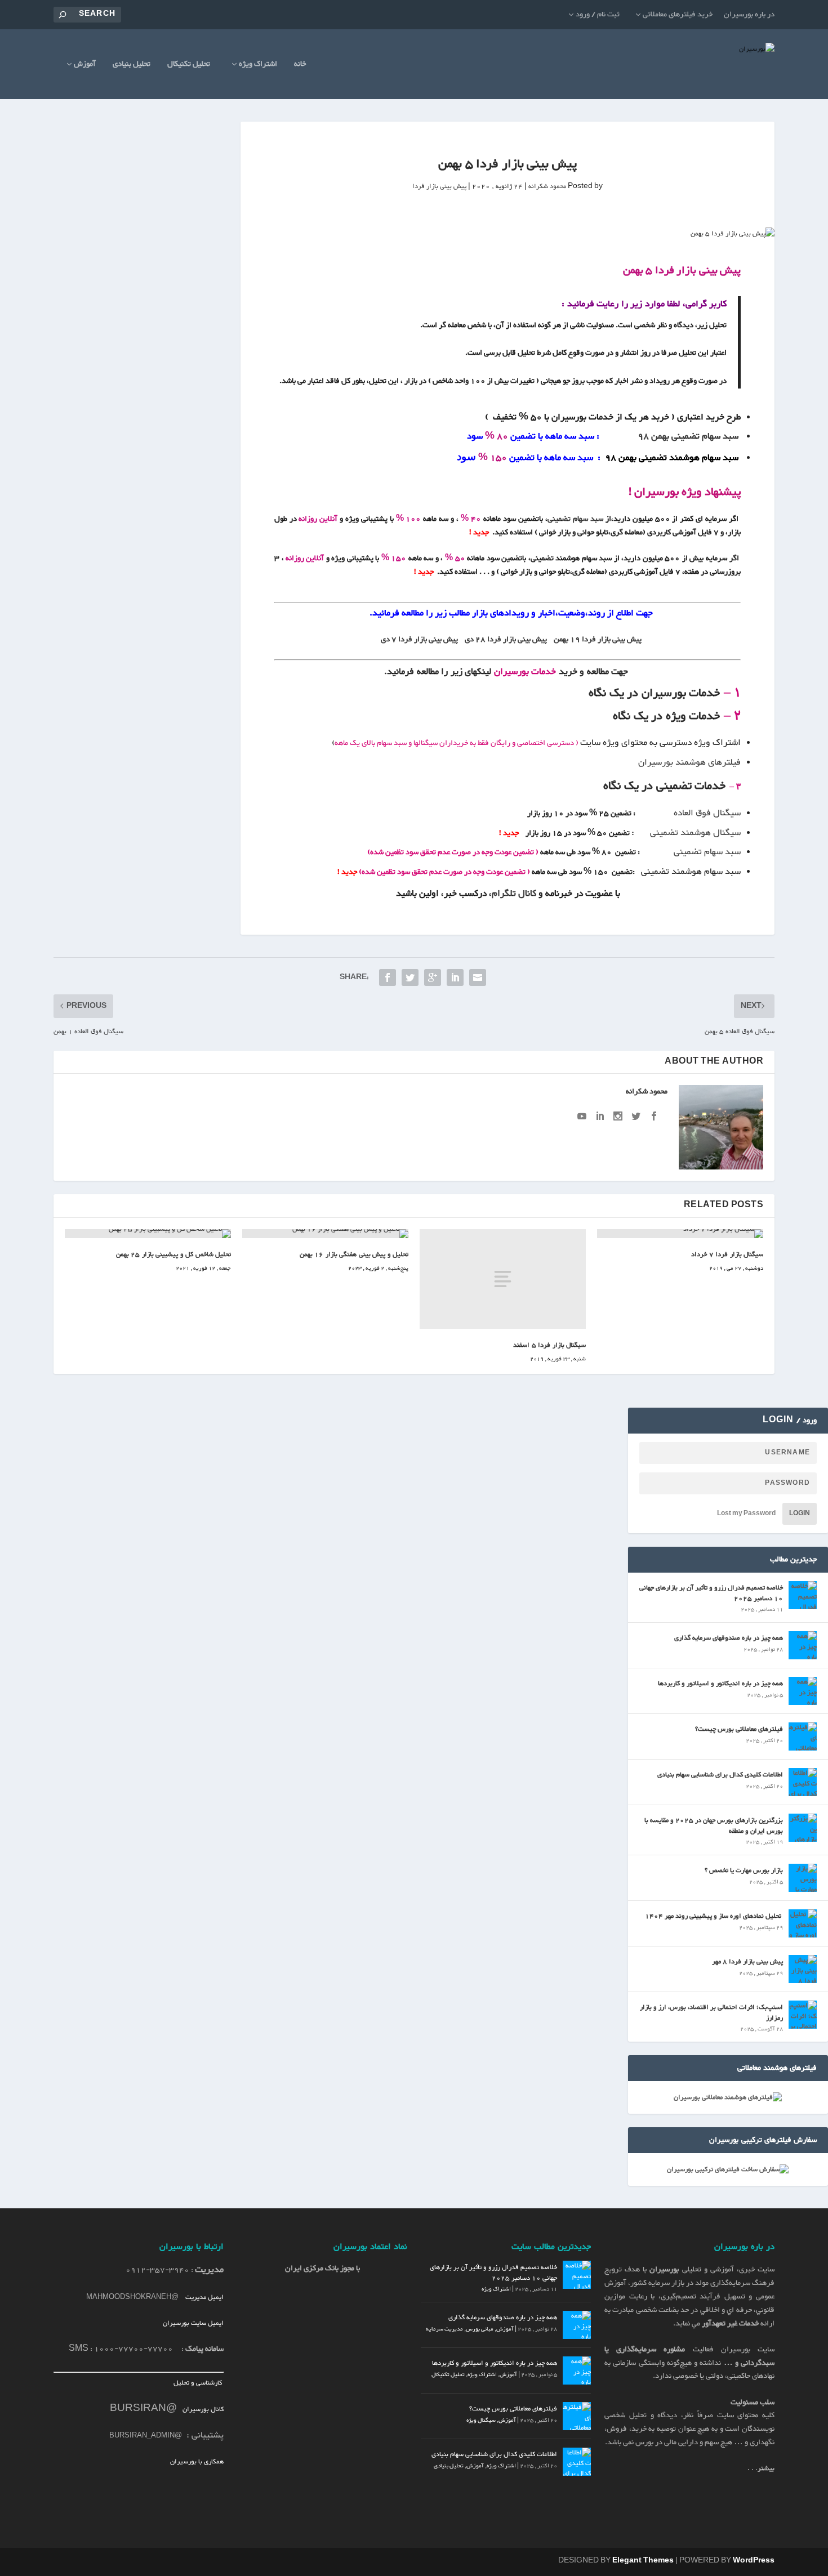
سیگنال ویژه (481, 2420)
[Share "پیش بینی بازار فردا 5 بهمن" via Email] (478, 977)
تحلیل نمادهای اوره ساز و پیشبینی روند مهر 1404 (714, 1916)
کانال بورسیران (202, 2409)
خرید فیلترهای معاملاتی (678, 15)
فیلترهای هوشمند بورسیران (689, 763)
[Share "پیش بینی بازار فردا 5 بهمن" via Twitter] (410, 977)
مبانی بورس (480, 2329)
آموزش (85, 66)
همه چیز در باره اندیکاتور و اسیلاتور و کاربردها (720, 1684)
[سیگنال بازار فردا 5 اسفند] (503, 1279)
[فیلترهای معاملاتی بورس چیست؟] (803, 1736)
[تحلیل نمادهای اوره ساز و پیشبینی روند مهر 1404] (803, 1923)
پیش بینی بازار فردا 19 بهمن (598, 640)
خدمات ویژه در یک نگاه (666, 716)
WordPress (754, 2561)
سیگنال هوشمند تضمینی (695, 833)
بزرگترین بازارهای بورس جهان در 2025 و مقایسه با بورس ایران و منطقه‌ (714, 1825)
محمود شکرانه (547, 186)
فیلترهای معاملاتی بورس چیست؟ (739, 1729)
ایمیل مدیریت (204, 2297)
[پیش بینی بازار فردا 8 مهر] (803, 1969)
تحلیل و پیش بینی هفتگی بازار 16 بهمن (354, 1254)
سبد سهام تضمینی (575, 519)
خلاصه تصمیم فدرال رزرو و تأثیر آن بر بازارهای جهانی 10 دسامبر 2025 (711, 1593)
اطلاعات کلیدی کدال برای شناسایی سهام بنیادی (720, 1775)
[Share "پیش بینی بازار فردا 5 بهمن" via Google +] (433, 977)
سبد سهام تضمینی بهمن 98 (688, 437)
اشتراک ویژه (258, 66)
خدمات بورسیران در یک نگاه (654, 693)
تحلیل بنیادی (132, 66)
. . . (761, 2468)
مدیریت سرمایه (444, 2329)
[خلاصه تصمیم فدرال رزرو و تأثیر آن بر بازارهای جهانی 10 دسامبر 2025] (803, 1595)
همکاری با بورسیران (197, 2462)
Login (800, 1514)
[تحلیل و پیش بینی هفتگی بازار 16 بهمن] (325, 1234)
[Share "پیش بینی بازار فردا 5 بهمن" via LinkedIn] (455, 977)
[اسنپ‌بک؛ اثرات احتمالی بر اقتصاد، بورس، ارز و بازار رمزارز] (803, 2015)
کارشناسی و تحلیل (199, 2383)
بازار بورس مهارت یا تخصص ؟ (744, 1870)
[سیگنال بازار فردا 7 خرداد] (680, 1234)
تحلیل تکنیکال (189, 66)
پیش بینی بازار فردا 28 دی (506, 640)
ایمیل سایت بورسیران (193, 2323)
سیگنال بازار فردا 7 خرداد (727, 1254)
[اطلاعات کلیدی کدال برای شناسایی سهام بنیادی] (803, 1782)
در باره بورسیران (749, 15)
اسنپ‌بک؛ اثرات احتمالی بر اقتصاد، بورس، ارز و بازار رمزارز (711, 2012)
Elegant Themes (643, 2561)
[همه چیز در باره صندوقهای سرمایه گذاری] (803, 1645)
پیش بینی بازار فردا (439, 186)
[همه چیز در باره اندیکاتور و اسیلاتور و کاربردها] (803, 1691)
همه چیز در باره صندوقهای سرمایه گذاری (729, 1638)
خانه (300, 66)
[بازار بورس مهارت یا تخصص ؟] (803, 1878)
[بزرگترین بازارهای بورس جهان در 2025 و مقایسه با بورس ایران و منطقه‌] (803, 1828)
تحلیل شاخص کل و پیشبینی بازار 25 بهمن (174, 1254)
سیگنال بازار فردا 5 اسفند (549, 1345)
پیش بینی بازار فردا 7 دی (419, 640)
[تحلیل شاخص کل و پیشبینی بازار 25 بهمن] (148, 1234)
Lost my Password (746, 1514)
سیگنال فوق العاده (707, 813)
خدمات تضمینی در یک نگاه (664, 786)
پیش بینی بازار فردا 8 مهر (747, 1962)
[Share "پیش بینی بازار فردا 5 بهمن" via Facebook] (388, 977)
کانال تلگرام (515, 894)
